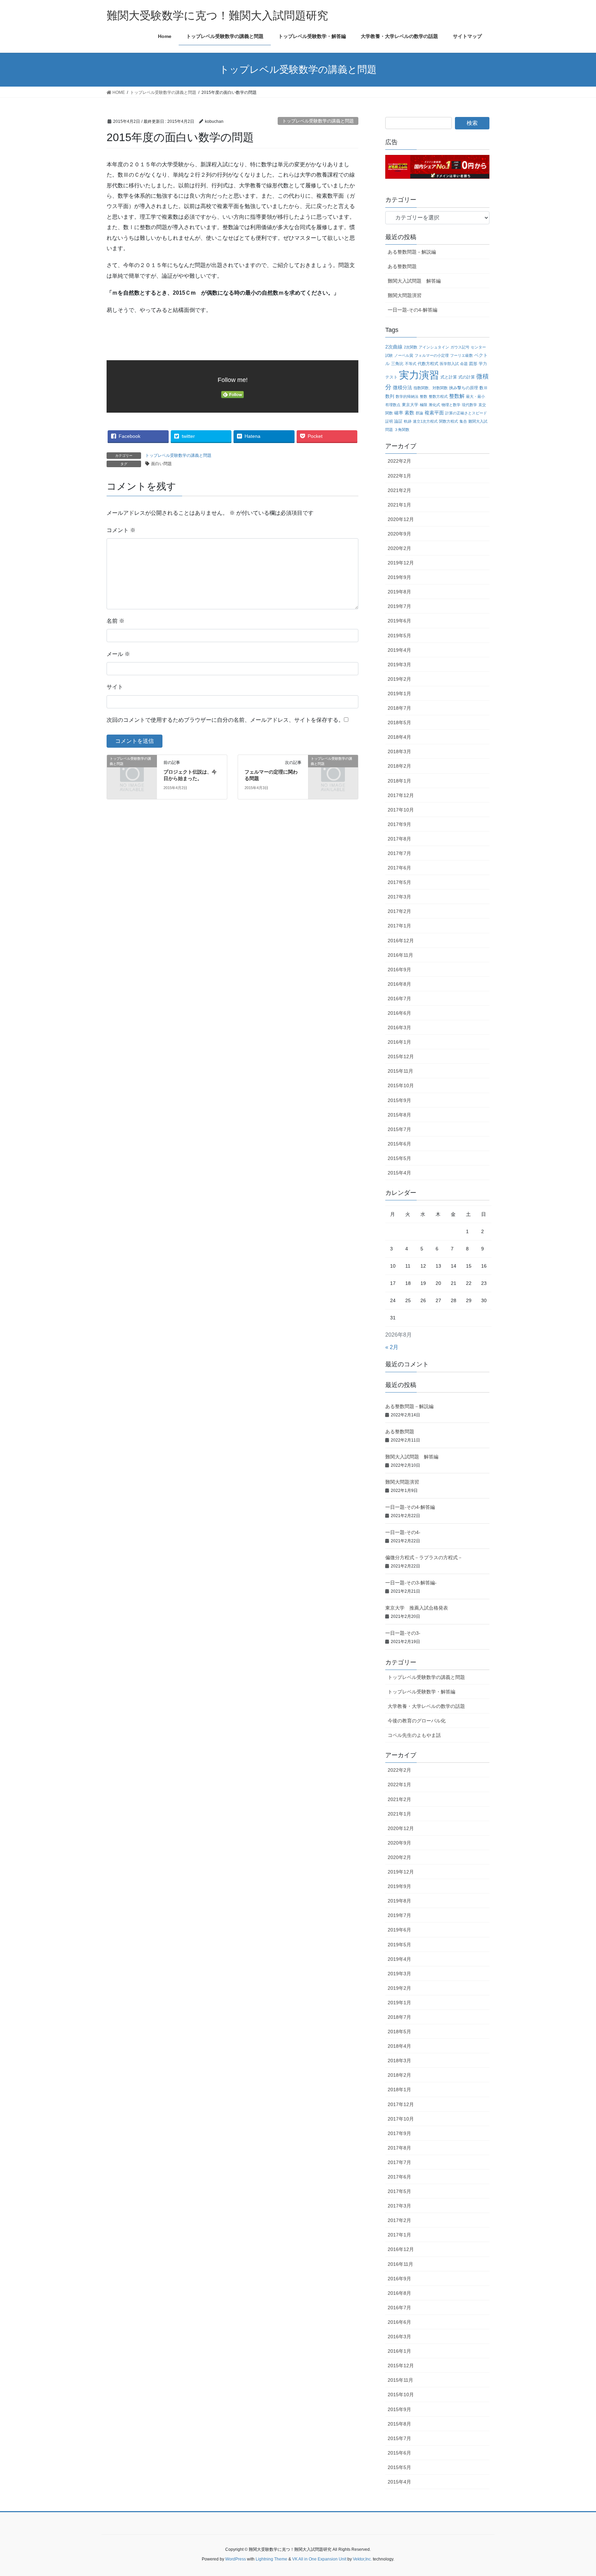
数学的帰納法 (407, 396)
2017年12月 (401, 795)
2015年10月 (401, 1085)
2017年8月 (399, 839)
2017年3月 (399, 897)
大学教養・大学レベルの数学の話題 (426, 1706)
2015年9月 (399, 1100)
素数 (409, 413)
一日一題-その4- (403, 1532)
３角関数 (402, 430)
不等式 (411, 364)
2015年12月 (401, 1056)
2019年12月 (401, 563)
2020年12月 (401, 519)
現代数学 (469, 405)
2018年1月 (399, 781)
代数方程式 (428, 363)
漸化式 (434, 405)
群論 (419, 413)
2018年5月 (399, 722)
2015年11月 (400, 1071)
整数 (424, 396)
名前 (116, 621)
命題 (464, 364)
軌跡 (408, 421)
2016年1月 (399, 1042)
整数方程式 (438, 396)
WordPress (236, 2559)
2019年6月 (399, 621)
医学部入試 (449, 364)
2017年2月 (399, 911)
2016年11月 (400, 955)
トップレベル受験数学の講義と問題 (318, 121)
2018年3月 (399, 751)
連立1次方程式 (425, 421)
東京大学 (410, 405)
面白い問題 (161, 464)
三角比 (397, 363)
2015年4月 (399, 1173)
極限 (424, 405)
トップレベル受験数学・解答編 (421, 1692)
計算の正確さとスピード (466, 413)
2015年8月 (399, 1115)
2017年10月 (401, 810)
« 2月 (392, 1347)
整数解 (457, 396)
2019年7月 (399, 606)
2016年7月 (399, 999)
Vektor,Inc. (362, 2559)
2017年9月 (399, 824)
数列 (390, 396)
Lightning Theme (271, 2559)
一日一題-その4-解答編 (413, 310)
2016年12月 (401, 941)
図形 (473, 363)
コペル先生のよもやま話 (414, 1735)
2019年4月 (399, 650)
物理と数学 (451, 405)
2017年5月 (399, 882)
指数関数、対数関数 (431, 388)
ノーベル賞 (404, 355)
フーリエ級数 (461, 355)
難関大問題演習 (405, 295)
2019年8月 (399, 592)
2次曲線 (394, 347)
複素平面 (434, 413)
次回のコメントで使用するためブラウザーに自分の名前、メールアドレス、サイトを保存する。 (225, 720)
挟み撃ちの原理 (464, 388)
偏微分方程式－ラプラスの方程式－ (424, 1557)
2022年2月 (399, 461)
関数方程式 (449, 421)
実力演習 (419, 375)
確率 (399, 413)
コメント (121, 530)
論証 (398, 421)
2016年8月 (399, 984)
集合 (463, 421)
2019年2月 (399, 679)
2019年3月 (399, 665)
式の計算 (467, 377)
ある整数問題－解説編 (412, 252)
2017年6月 (399, 868)
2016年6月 (399, 1013)
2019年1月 (399, 694)
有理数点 (393, 405)
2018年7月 (399, 708)
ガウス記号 (460, 347)
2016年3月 (399, 1028)
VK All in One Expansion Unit (319, 2559)
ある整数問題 (402, 266)
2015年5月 (399, 1158)
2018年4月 (399, 737)
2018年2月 (399, 766)
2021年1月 (399, 505)
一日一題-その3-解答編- (411, 1583)
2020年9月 (399, 534)
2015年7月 (399, 1129)
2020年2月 (399, 548)
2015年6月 (399, 1144)
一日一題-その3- (403, 1633)
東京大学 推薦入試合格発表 (417, 1608)
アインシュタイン (434, 347)
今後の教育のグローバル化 (417, 1721)
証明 (389, 421)
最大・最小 (475, 396)
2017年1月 (399, 926)
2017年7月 (399, 853)
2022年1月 (399, 476)
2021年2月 (399, 490)
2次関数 (411, 347)
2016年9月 (399, 970)
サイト (115, 687)
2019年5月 (399, 636)
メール (118, 654)
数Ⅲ (484, 388)
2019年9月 (399, 577)
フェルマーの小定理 (432, 355)
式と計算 (449, 377)
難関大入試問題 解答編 (414, 281)
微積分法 (403, 388)
